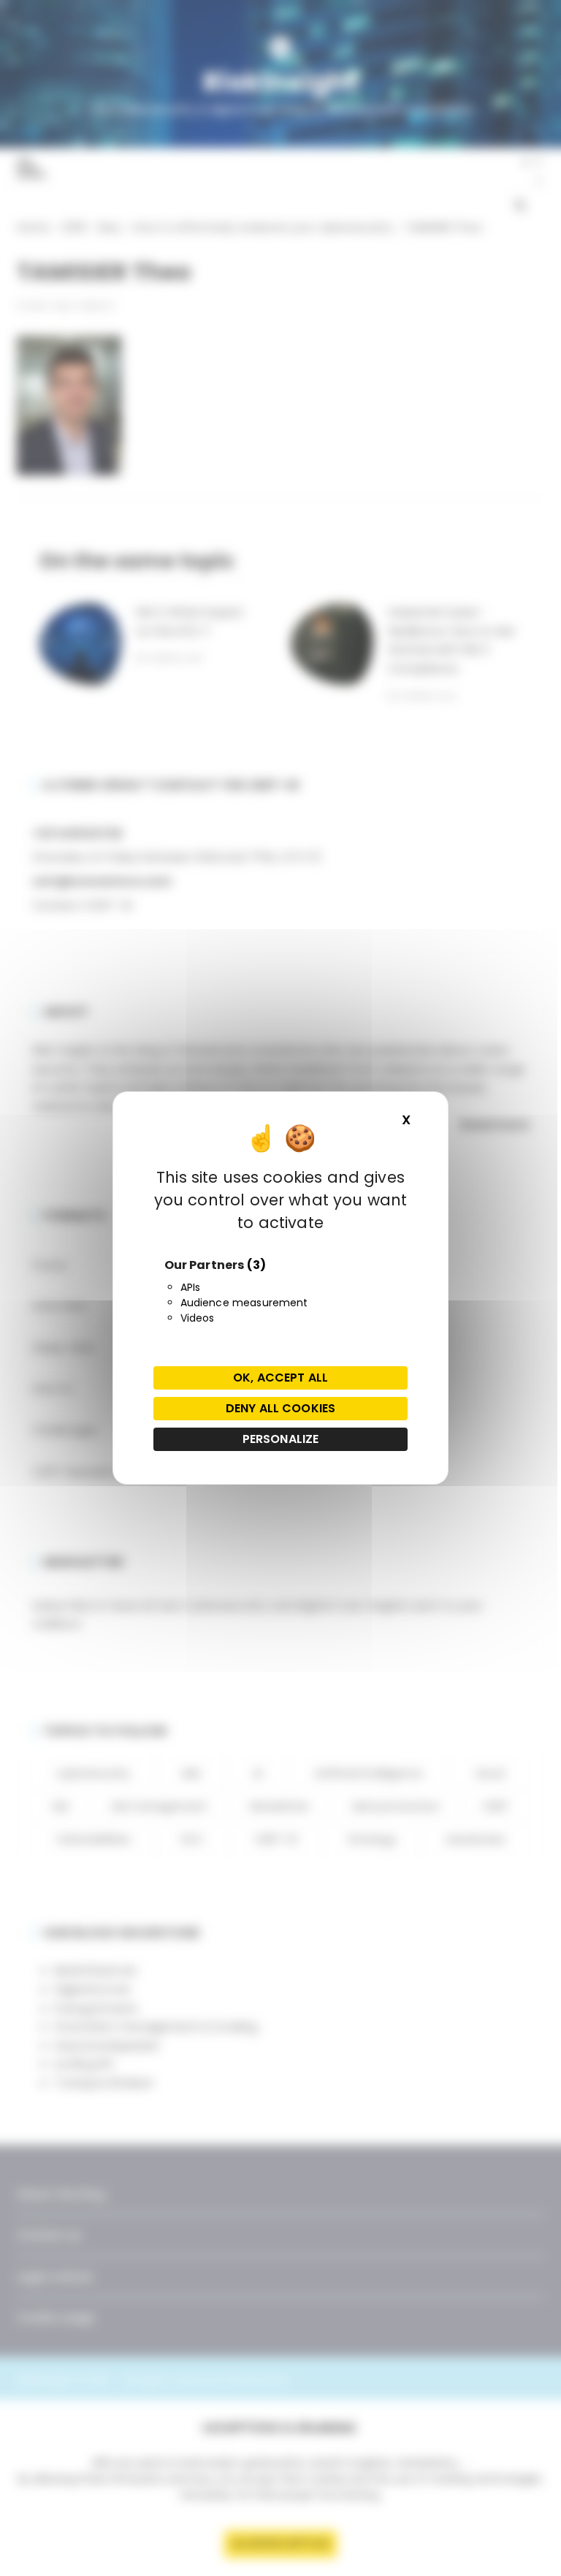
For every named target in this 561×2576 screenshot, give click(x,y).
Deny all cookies (280, 1408)
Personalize (281, 1439)
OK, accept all (280, 1378)
